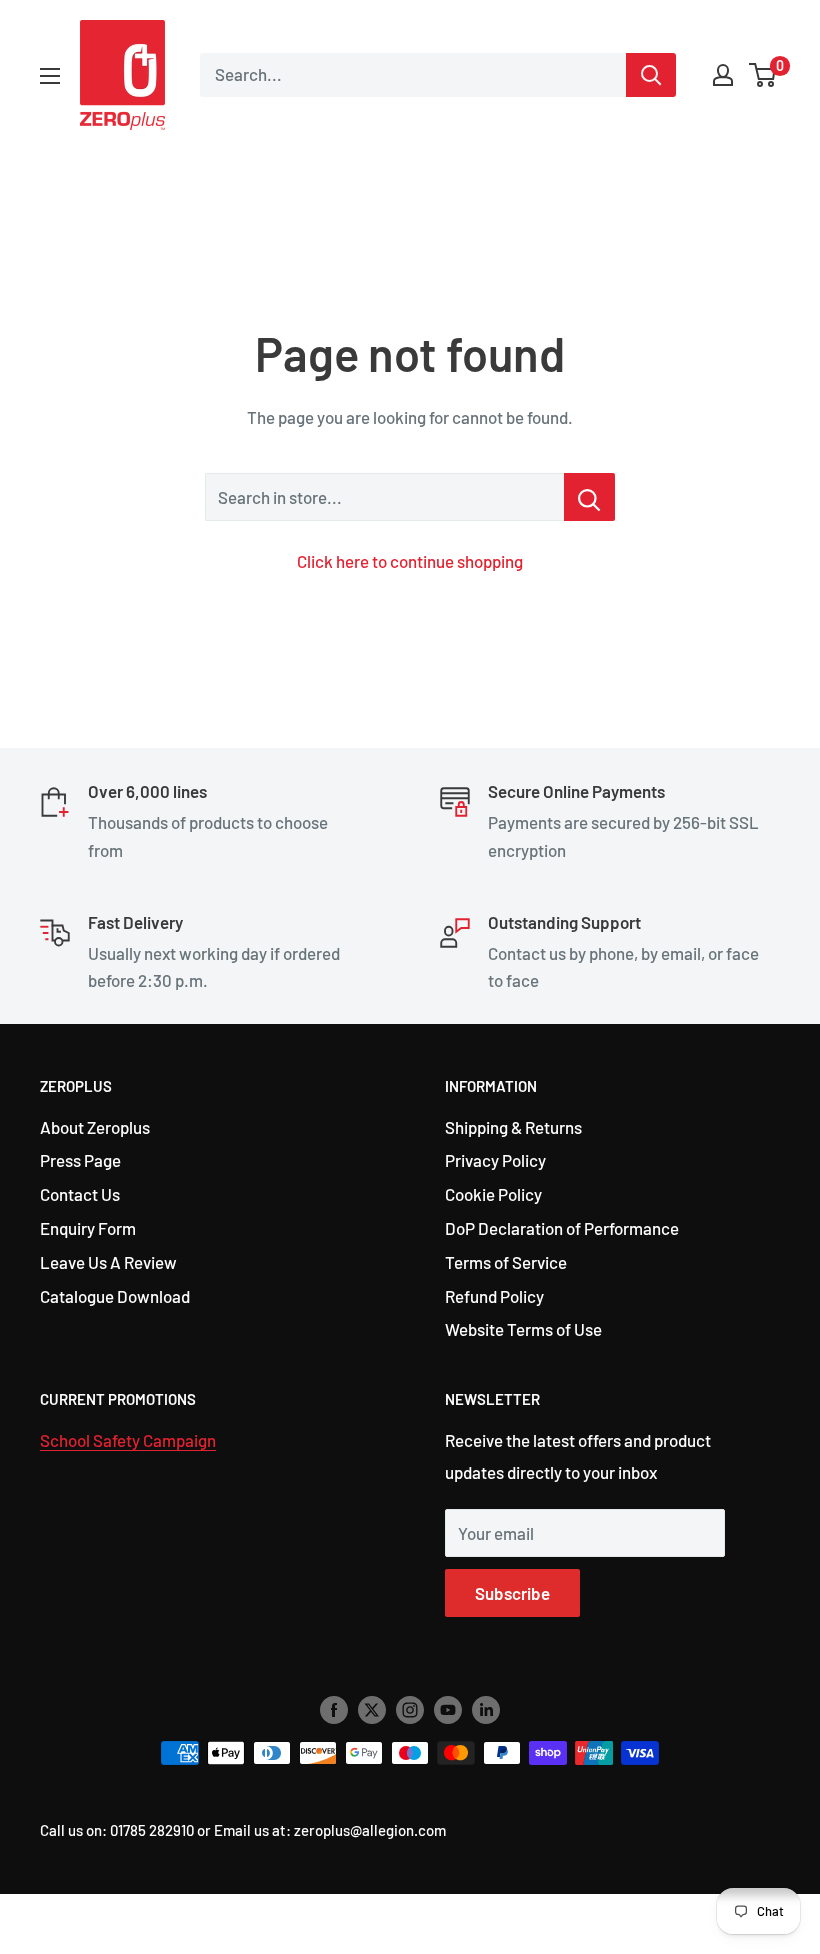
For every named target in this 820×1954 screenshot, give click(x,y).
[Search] (651, 75)
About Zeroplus (95, 1127)
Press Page (80, 1160)
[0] (763, 75)
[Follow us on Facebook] (334, 1709)
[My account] (723, 75)
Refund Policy (494, 1296)
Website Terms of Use (523, 1329)
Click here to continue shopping (410, 561)
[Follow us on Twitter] (372, 1709)
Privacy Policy (495, 1160)
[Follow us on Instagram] (410, 1709)
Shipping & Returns (513, 1127)
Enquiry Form (88, 1228)
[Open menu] (50, 76)
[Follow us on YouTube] (448, 1709)
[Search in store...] (589, 497)
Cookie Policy (493, 1194)
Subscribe (512, 1593)
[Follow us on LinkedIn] (486, 1709)
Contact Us (80, 1194)
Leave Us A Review (108, 1262)
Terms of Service (506, 1262)
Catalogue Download (115, 1296)
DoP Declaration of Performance (562, 1228)
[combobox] (413, 75)
